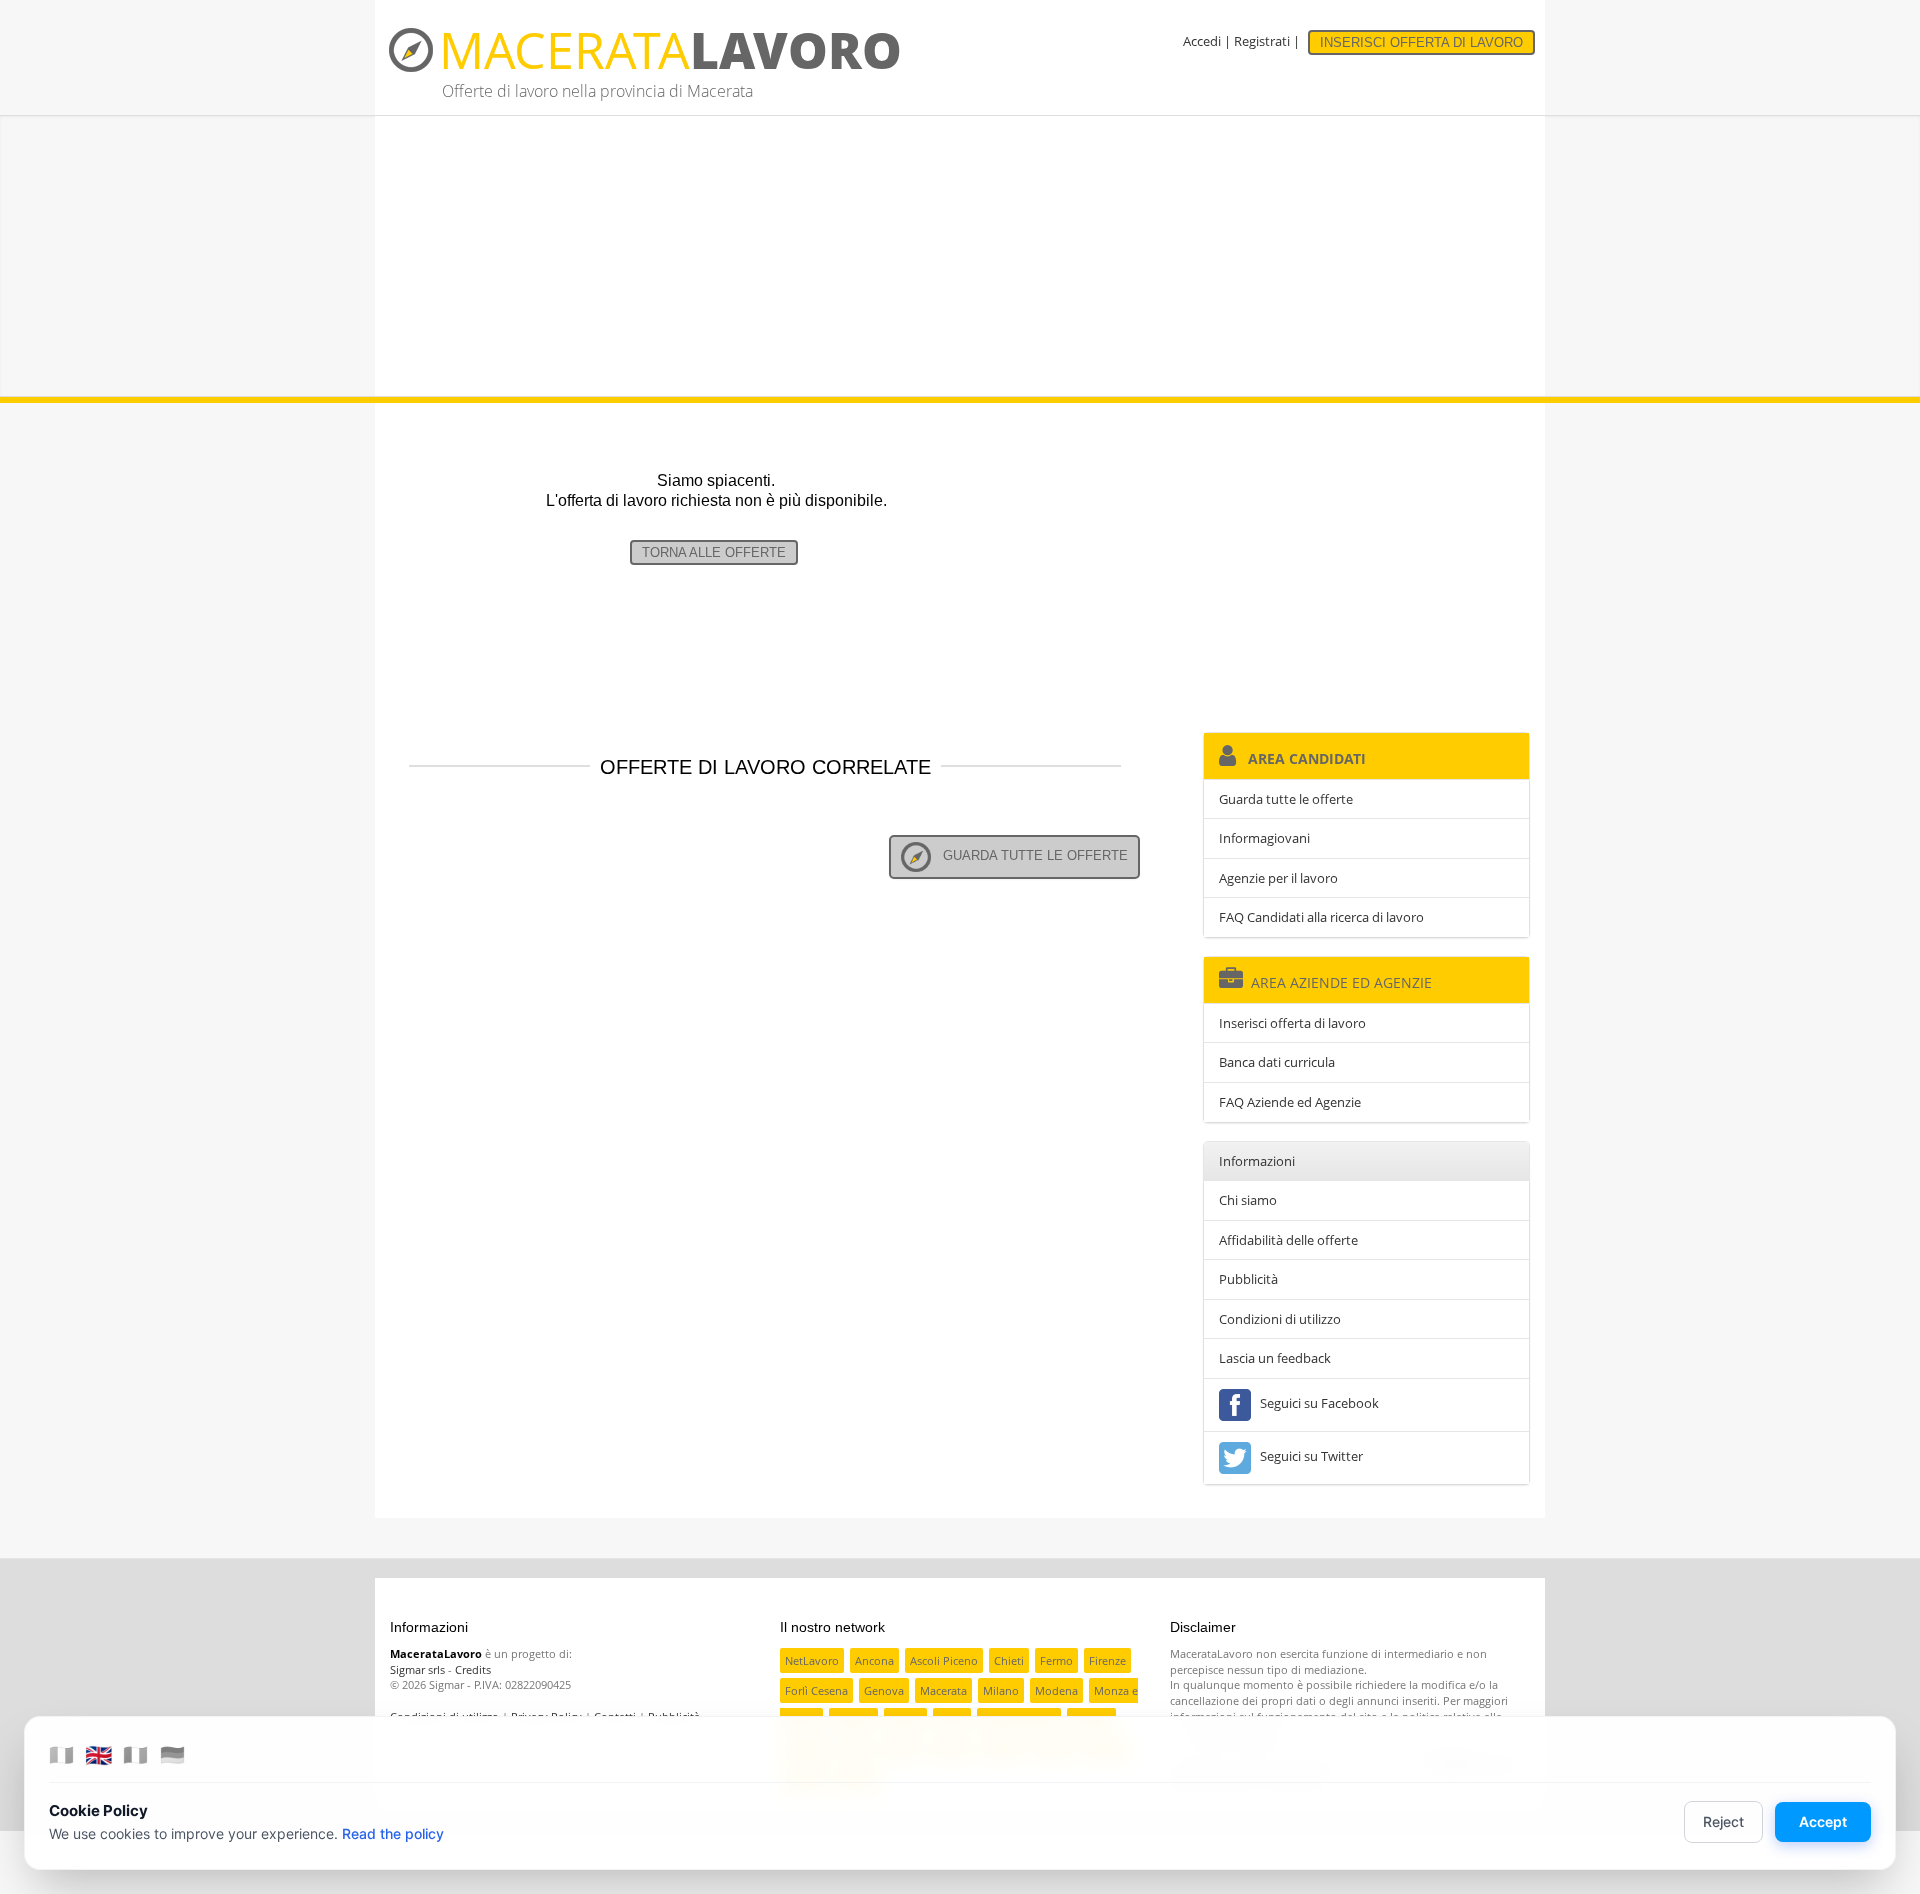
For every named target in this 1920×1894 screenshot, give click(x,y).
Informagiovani (1264, 838)
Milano (1001, 1690)
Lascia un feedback (1275, 1358)
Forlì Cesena (816, 1690)
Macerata (943, 1690)
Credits (473, 1669)
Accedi (1202, 41)
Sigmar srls (417, 1669)
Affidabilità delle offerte (1288, 1240)
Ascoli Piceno (944, 1660)
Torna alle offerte (714, 552)
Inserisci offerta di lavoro (1292, 1023)
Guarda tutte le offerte (1029, 855)
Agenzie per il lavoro (1278, 878)
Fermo (1056, 1660)
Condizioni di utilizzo (1280, 1319)
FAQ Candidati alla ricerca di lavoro (1321, 917)
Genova (884, 1690)
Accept (1823, 1821)
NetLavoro (812, 1660)
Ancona (874, 1660)
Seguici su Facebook (1316, 1403)
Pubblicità (1248, 1279)
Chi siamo (1248, 1200)
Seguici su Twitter (1308, 1456)
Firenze (1107, 1660)
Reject (1723, 1821)
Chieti (1009, 1660)
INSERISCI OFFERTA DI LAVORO (1421, 42)
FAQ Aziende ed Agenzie (1290, 1102)
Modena (1056, 1690)
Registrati (1262, 41)
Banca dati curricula (1277, 1062)
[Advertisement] (960, 256)
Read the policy (393, 1833)
